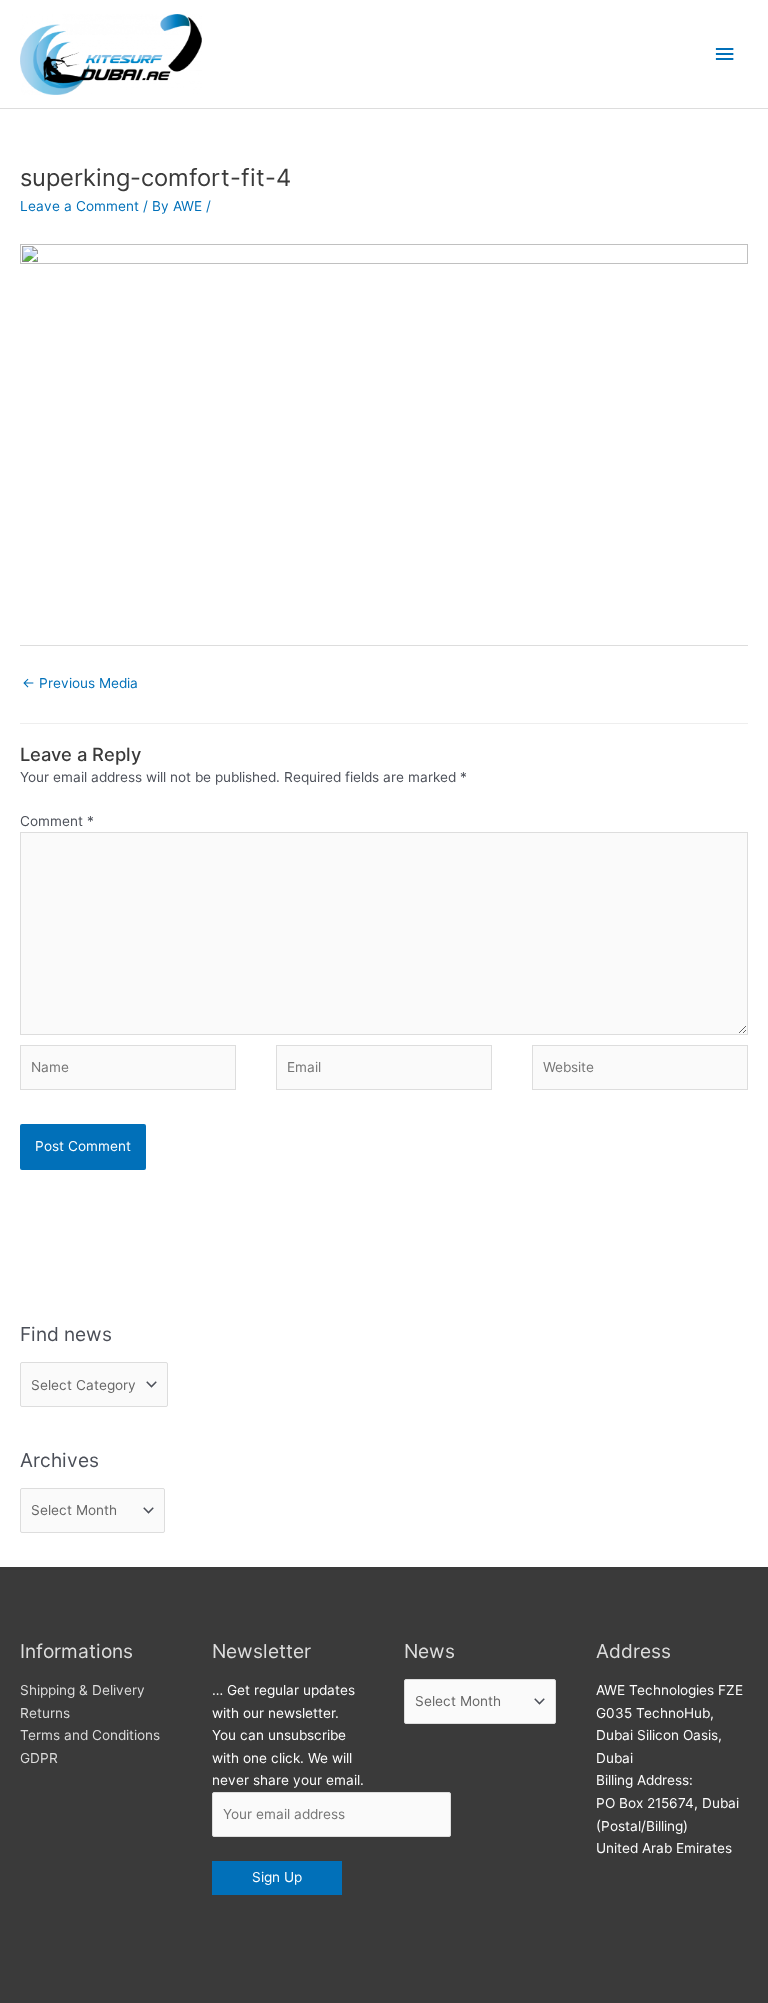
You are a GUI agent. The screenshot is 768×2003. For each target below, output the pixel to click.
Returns (45, 1713)
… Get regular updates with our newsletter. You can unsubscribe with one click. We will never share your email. (288, 1735)
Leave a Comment (79, 206)
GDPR (39, 1758)
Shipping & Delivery (82, 1690)
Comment (57, 821)
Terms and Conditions (90, 1735)
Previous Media (80, 683)
